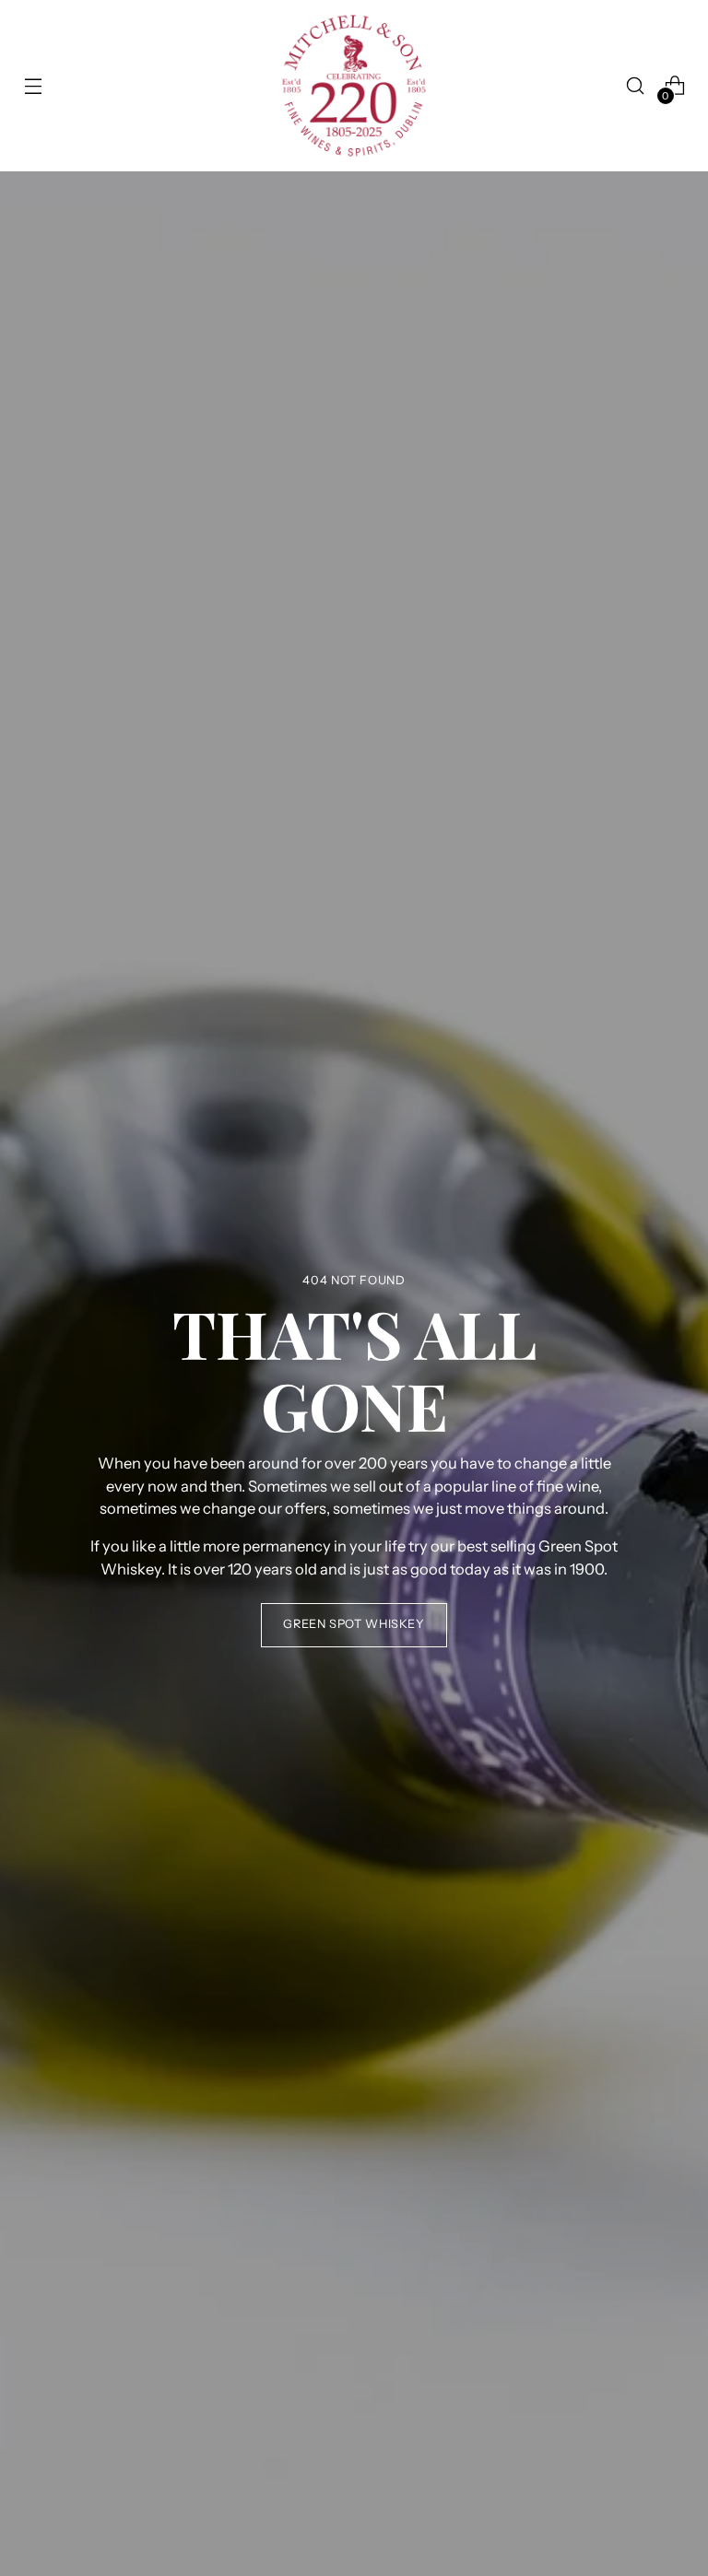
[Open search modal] (636, 86)
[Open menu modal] (33, 86)
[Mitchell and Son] (354, 86)
